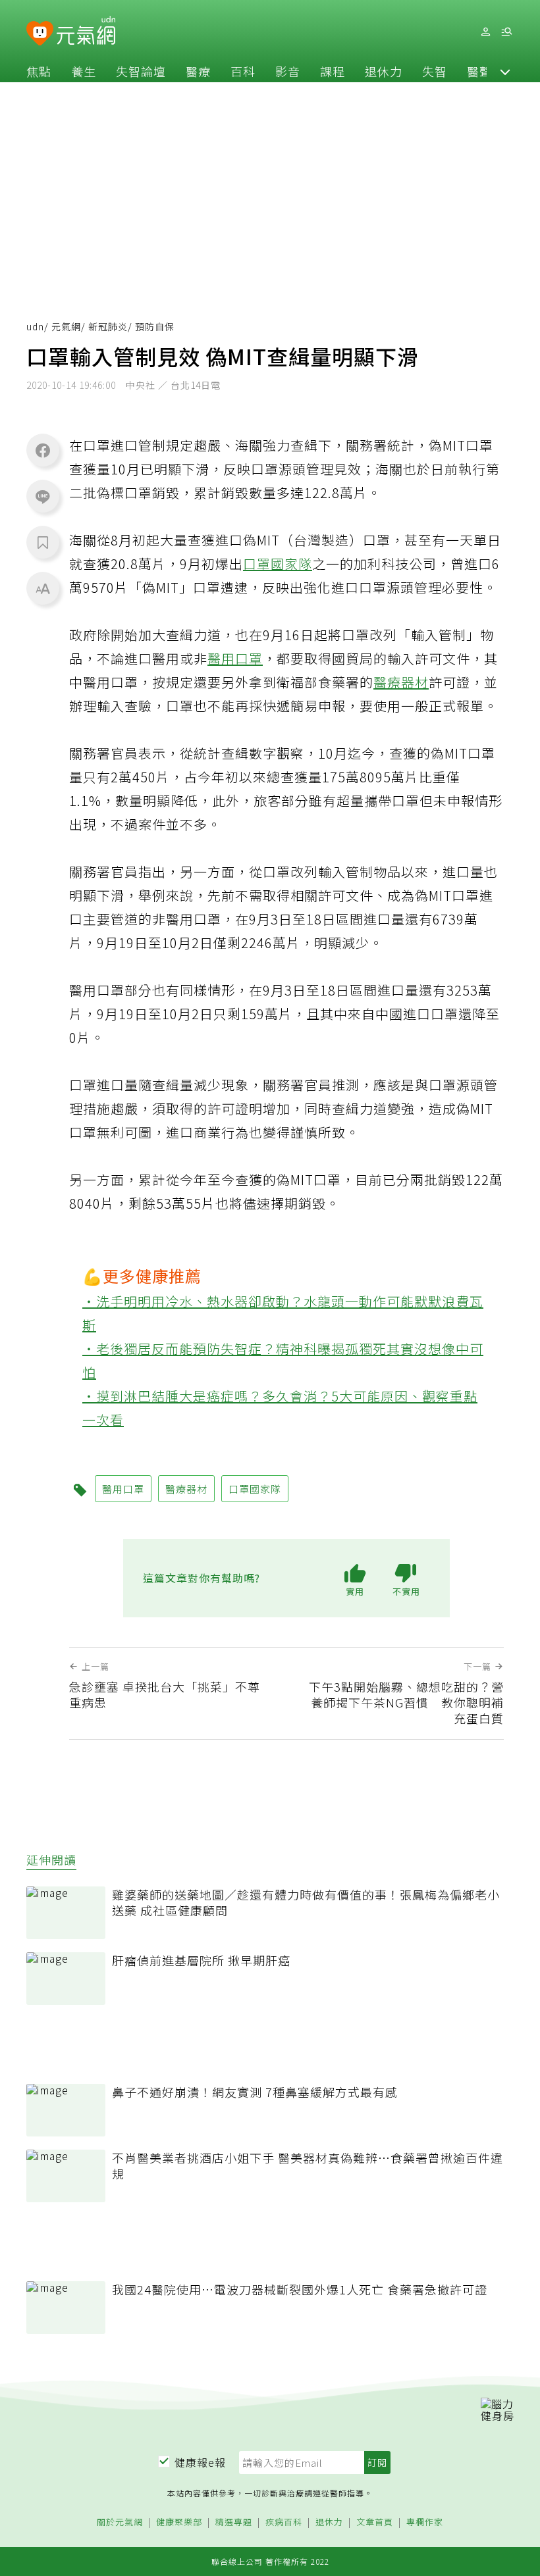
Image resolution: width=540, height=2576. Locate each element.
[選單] (506, 32)
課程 (333, 71)
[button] (505, 71)
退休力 (384, 71)
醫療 (198, 71)
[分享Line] (43, 496)
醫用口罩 (235, 658)
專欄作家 (425, 2522)
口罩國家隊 (278, 564)
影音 (288, 71)
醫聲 (479, 71)
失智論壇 (141, 71)
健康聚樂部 (179, 2522)
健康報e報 (200, 2462)
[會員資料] (485, 32)
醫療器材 (401, 682)
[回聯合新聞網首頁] (40, 34)
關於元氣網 (120, 2522)
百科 (243, 71)
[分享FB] (43, 450)
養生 (84, 71)
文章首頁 (375, 2522)
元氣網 (66, 326)
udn (35, 326)
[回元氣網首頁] (86, 32)
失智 (435, 71)
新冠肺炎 (108, 326)
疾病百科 (284, 2522)
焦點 (39, 71)
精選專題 (234, 2522)
